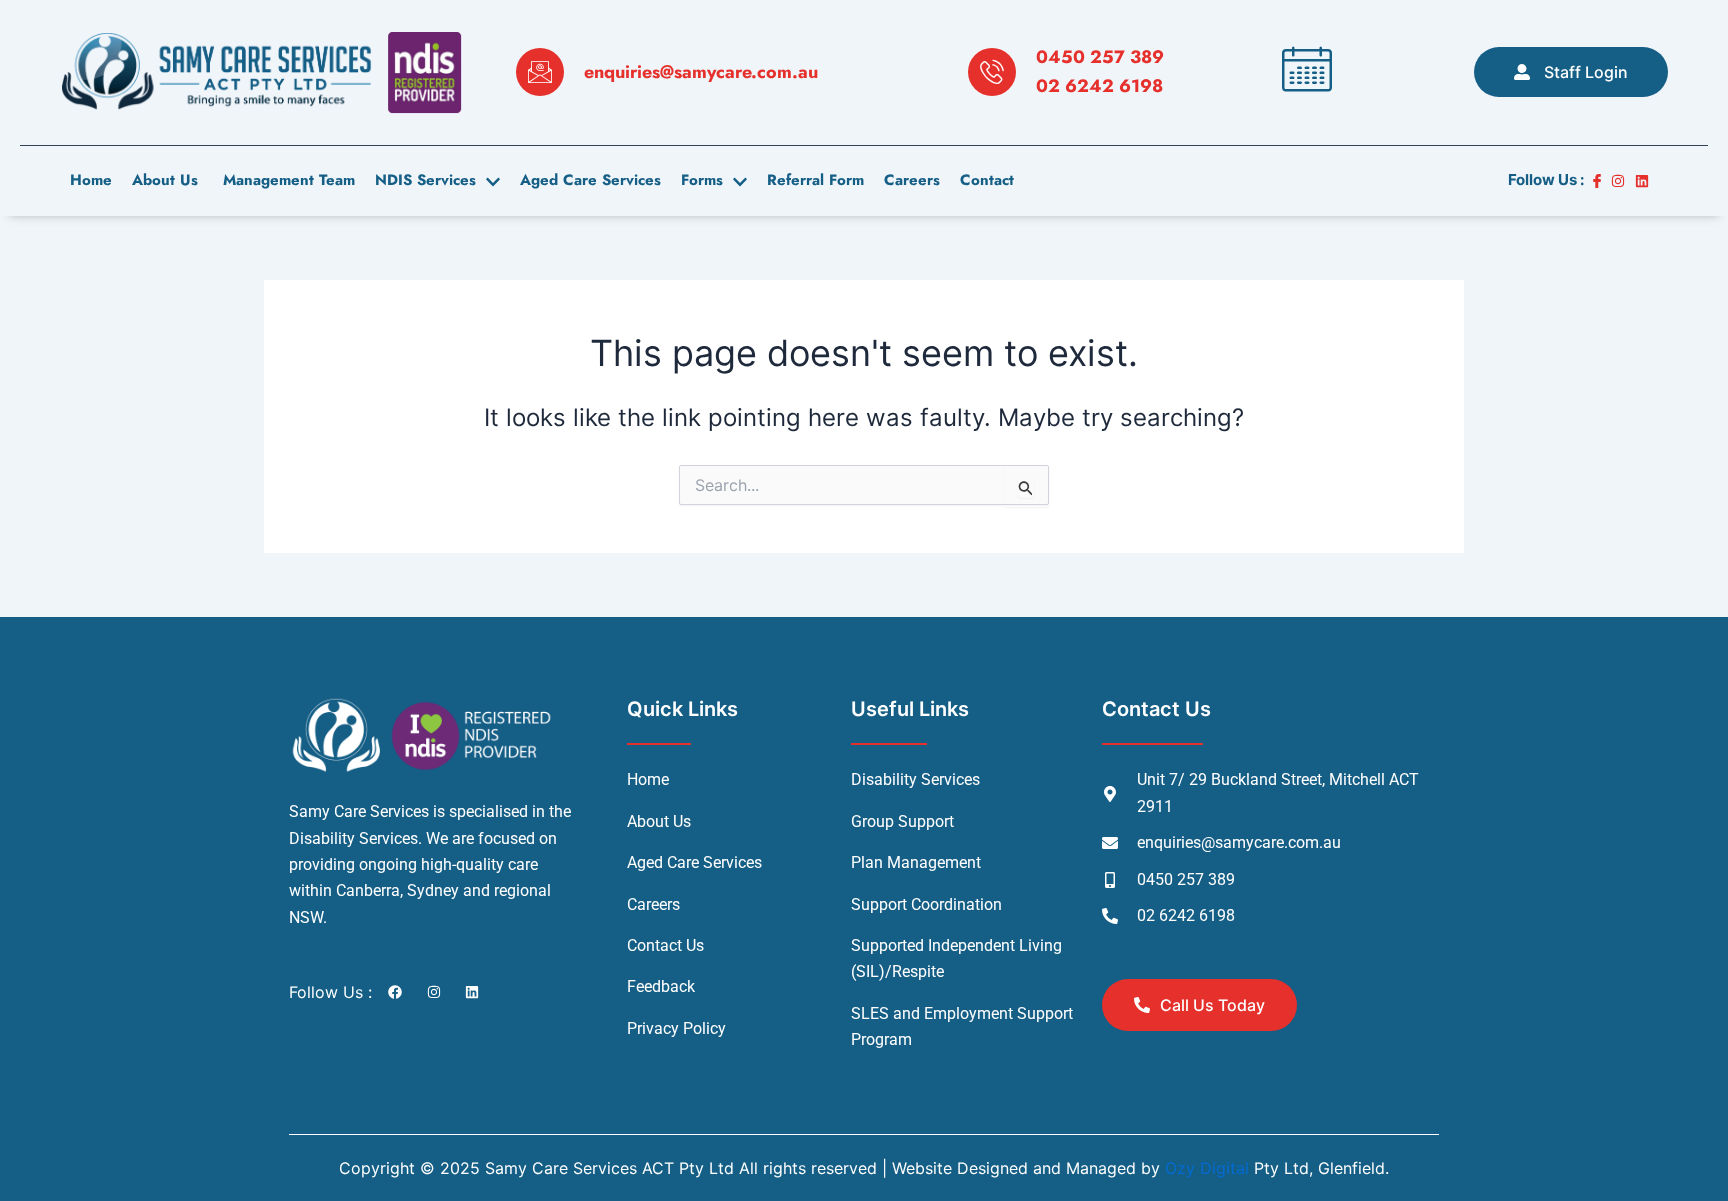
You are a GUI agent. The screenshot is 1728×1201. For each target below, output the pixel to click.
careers (912, 180)
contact (987, 180)
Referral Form (815, 180)
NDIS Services (425, 180)
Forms (702, 180)
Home (91, 180)
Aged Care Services (590, 180)
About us (165, 180)
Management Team (286, 180)
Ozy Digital (1207, 1168)
